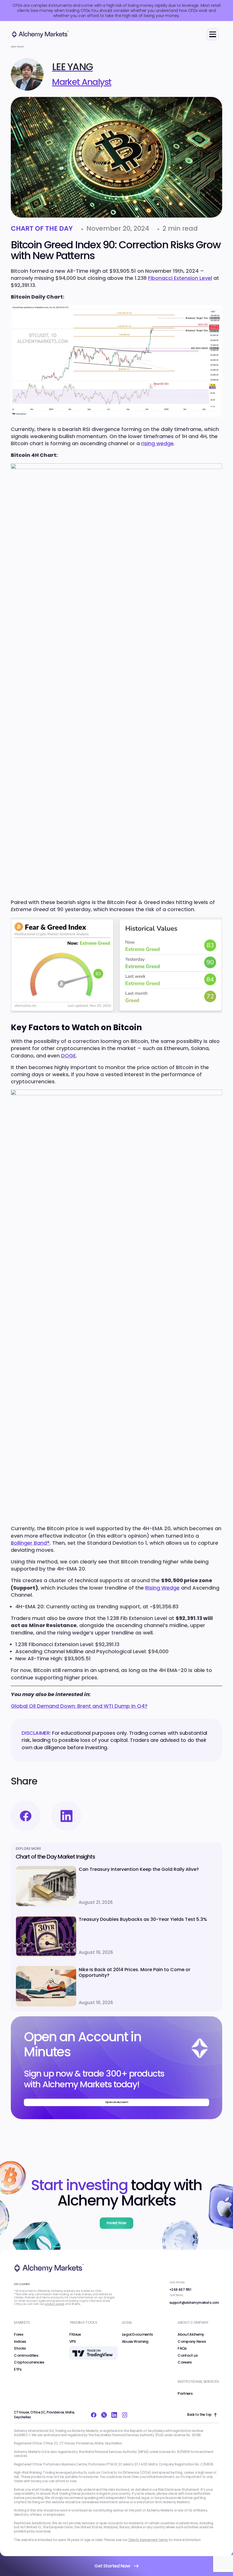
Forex (19, 2335)
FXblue (75, 2335)
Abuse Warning (135, 2342)
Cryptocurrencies (29, 2362)
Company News (192, 2342)
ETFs (18, 2369)
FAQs (182, 2348)
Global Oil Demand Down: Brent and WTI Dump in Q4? (79, 1706)
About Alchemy (191, 2335)
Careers (185, 2362)
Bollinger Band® (30, 1543)
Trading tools (83, 2322)
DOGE (68, 1056)
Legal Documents (137, 2335)
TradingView (80, 2348)
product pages (54, 2304)
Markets (22, 2322)
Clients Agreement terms (148, 2540)
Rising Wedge (162, 1588)
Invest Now (116, 2223)
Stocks (20, 2348)
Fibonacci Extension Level (180, 278)
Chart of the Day (42, 229)
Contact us (188, 2356)
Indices (20, 2342)
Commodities (26, 2356)
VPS (73, 2342)
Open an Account (117, 2102)
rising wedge (157, 443)
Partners (185, 2394)
